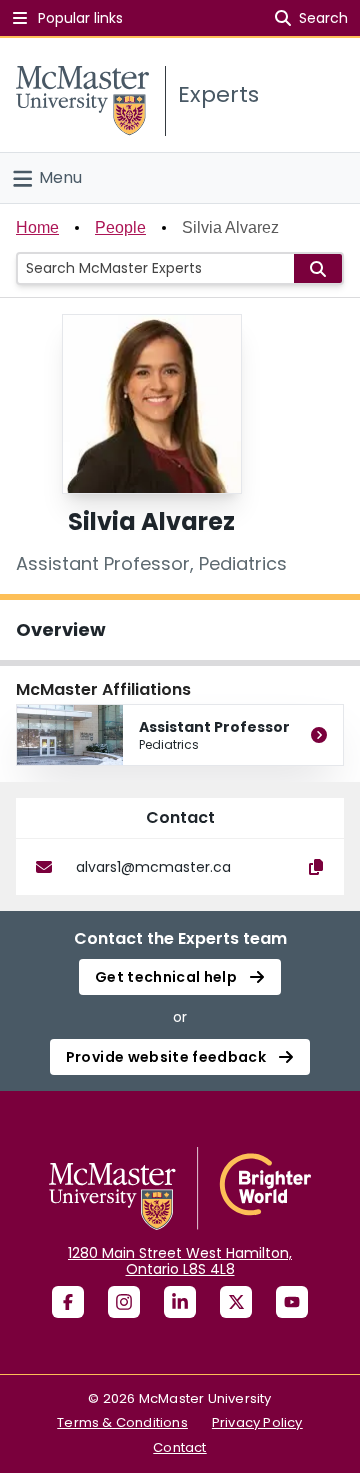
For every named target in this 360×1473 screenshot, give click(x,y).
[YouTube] (292, 1302)
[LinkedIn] (180, 1302)
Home (37, 227)
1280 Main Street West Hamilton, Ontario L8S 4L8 (180, 1261)
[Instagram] (124, 1302)
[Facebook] (68, 1302)
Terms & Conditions (122, 1422)
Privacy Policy (257, 1422)
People (120, 227)
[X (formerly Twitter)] (236, 1302)
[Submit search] (318, 268)
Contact (179, 1447)
